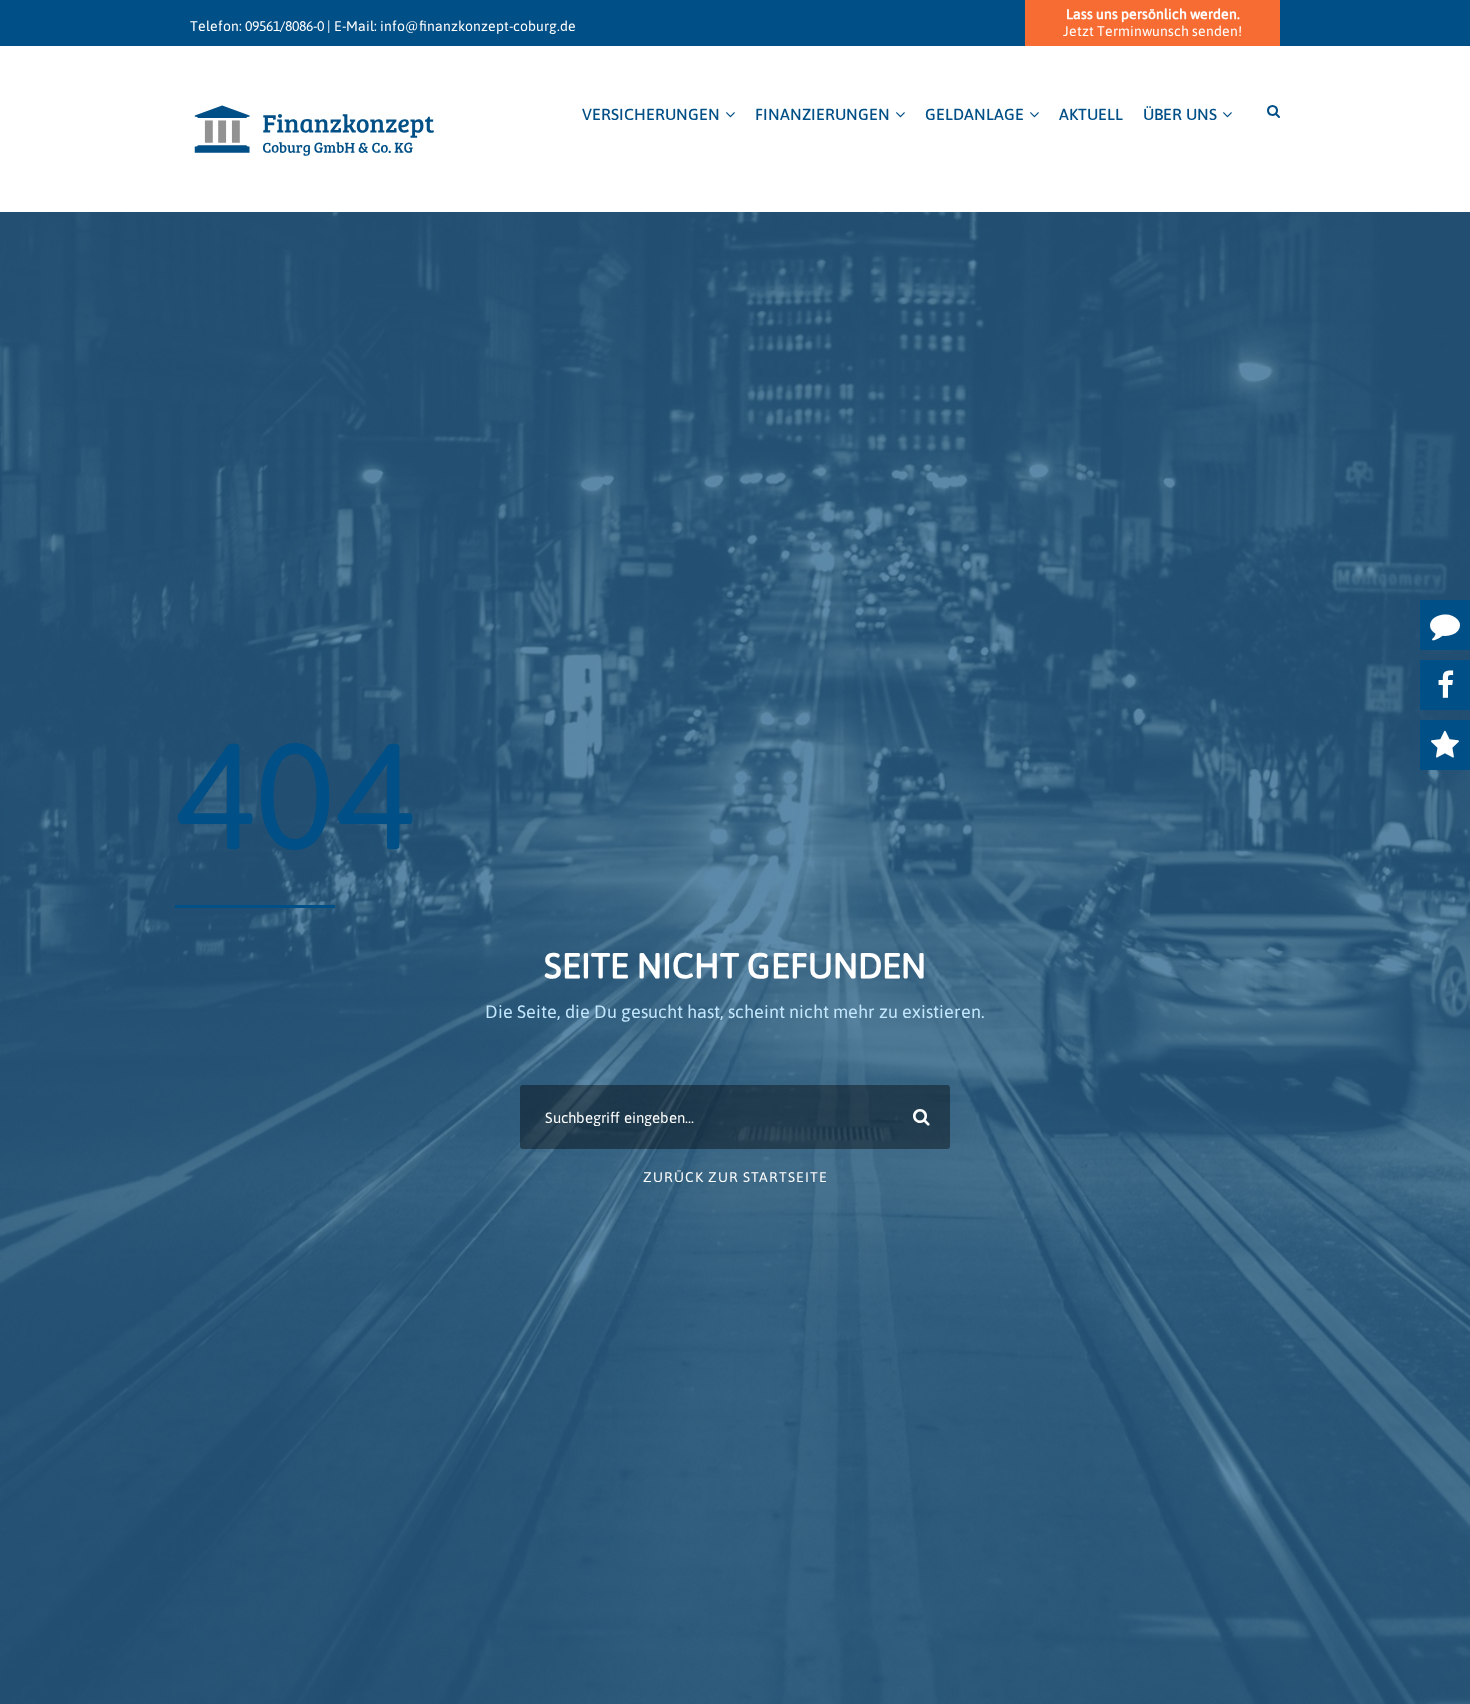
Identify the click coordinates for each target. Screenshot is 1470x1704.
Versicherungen (651, 114)
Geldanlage (974, 114)
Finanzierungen (822, 114)
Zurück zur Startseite (735, 1177)
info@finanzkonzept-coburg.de (478, 26)
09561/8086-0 (284, 26)
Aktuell (1091, 114)
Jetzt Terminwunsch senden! (1152, 22)
